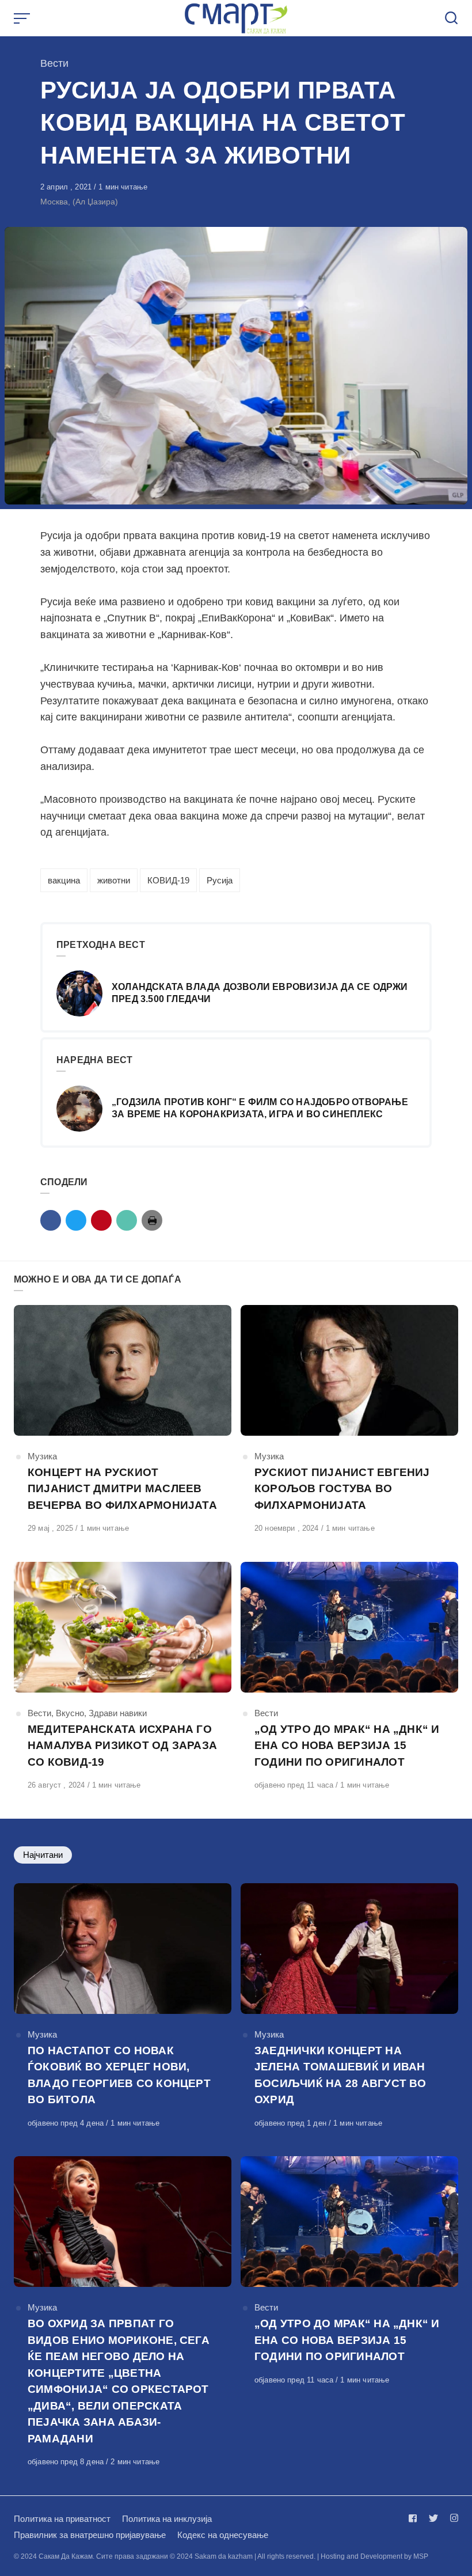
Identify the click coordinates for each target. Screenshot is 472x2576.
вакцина (64, 880)
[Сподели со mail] (127, 1220)
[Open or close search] (451, 18)
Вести (54, 63)
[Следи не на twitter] (433, 2518)
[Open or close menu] (23, 18)
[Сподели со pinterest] (101, 1220)
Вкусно (70, 1713)
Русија (220, 880)
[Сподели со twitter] (76, 1220)
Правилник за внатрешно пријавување (90, 2535)
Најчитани (43, 1855)
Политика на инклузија (167, 2519)
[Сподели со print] (152, 1220)
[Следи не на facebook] (415, 2518)
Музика (42, 1456)
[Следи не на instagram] (452, 2518)
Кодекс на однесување (223, 2535)
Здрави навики (118, 1713)
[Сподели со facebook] (51, 1220)
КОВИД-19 (168, 880)
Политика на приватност (62, 2519)
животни (114, 880)
